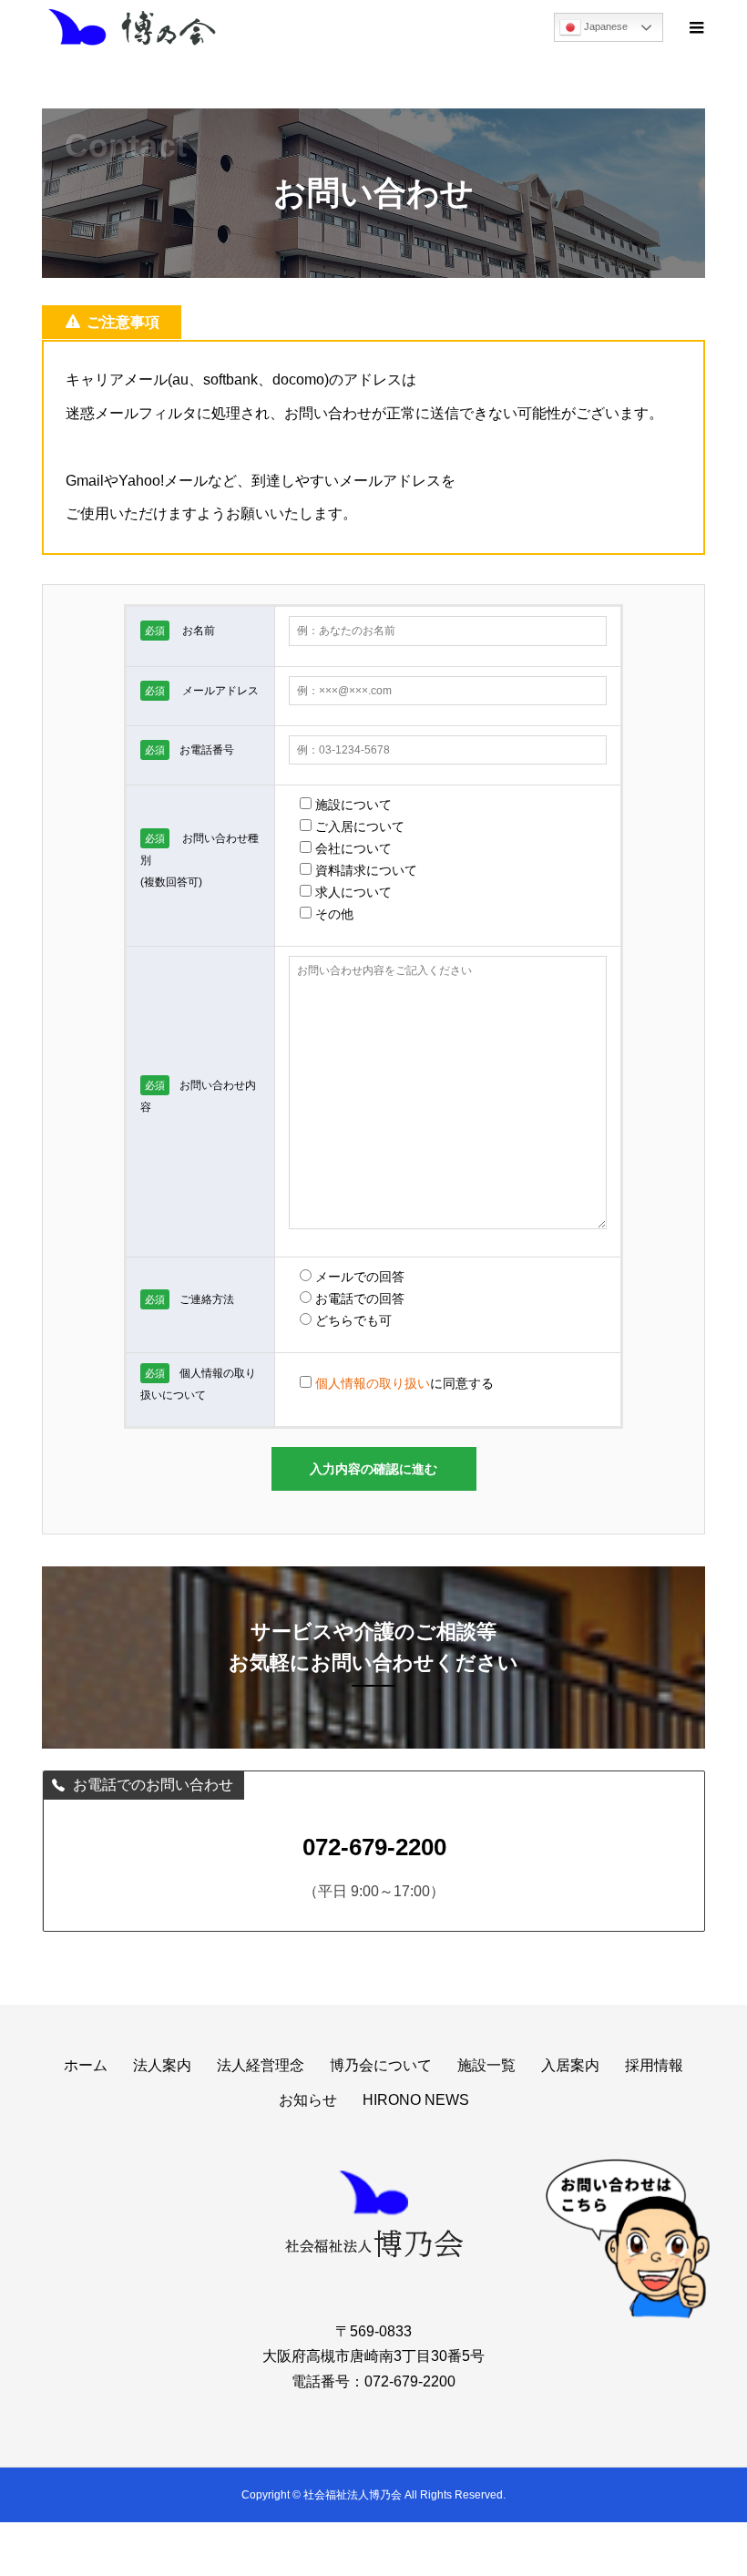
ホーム (86, 2065)
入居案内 (570, 2065)
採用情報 (654, 2065)
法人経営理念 (261, 2065)
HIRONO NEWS (416, 2100)
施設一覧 (486, 2065)
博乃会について (381, 2065)
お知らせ (308, 2100)
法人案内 (162, 2065)
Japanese (604, 26)
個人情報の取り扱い (373, 1383)
